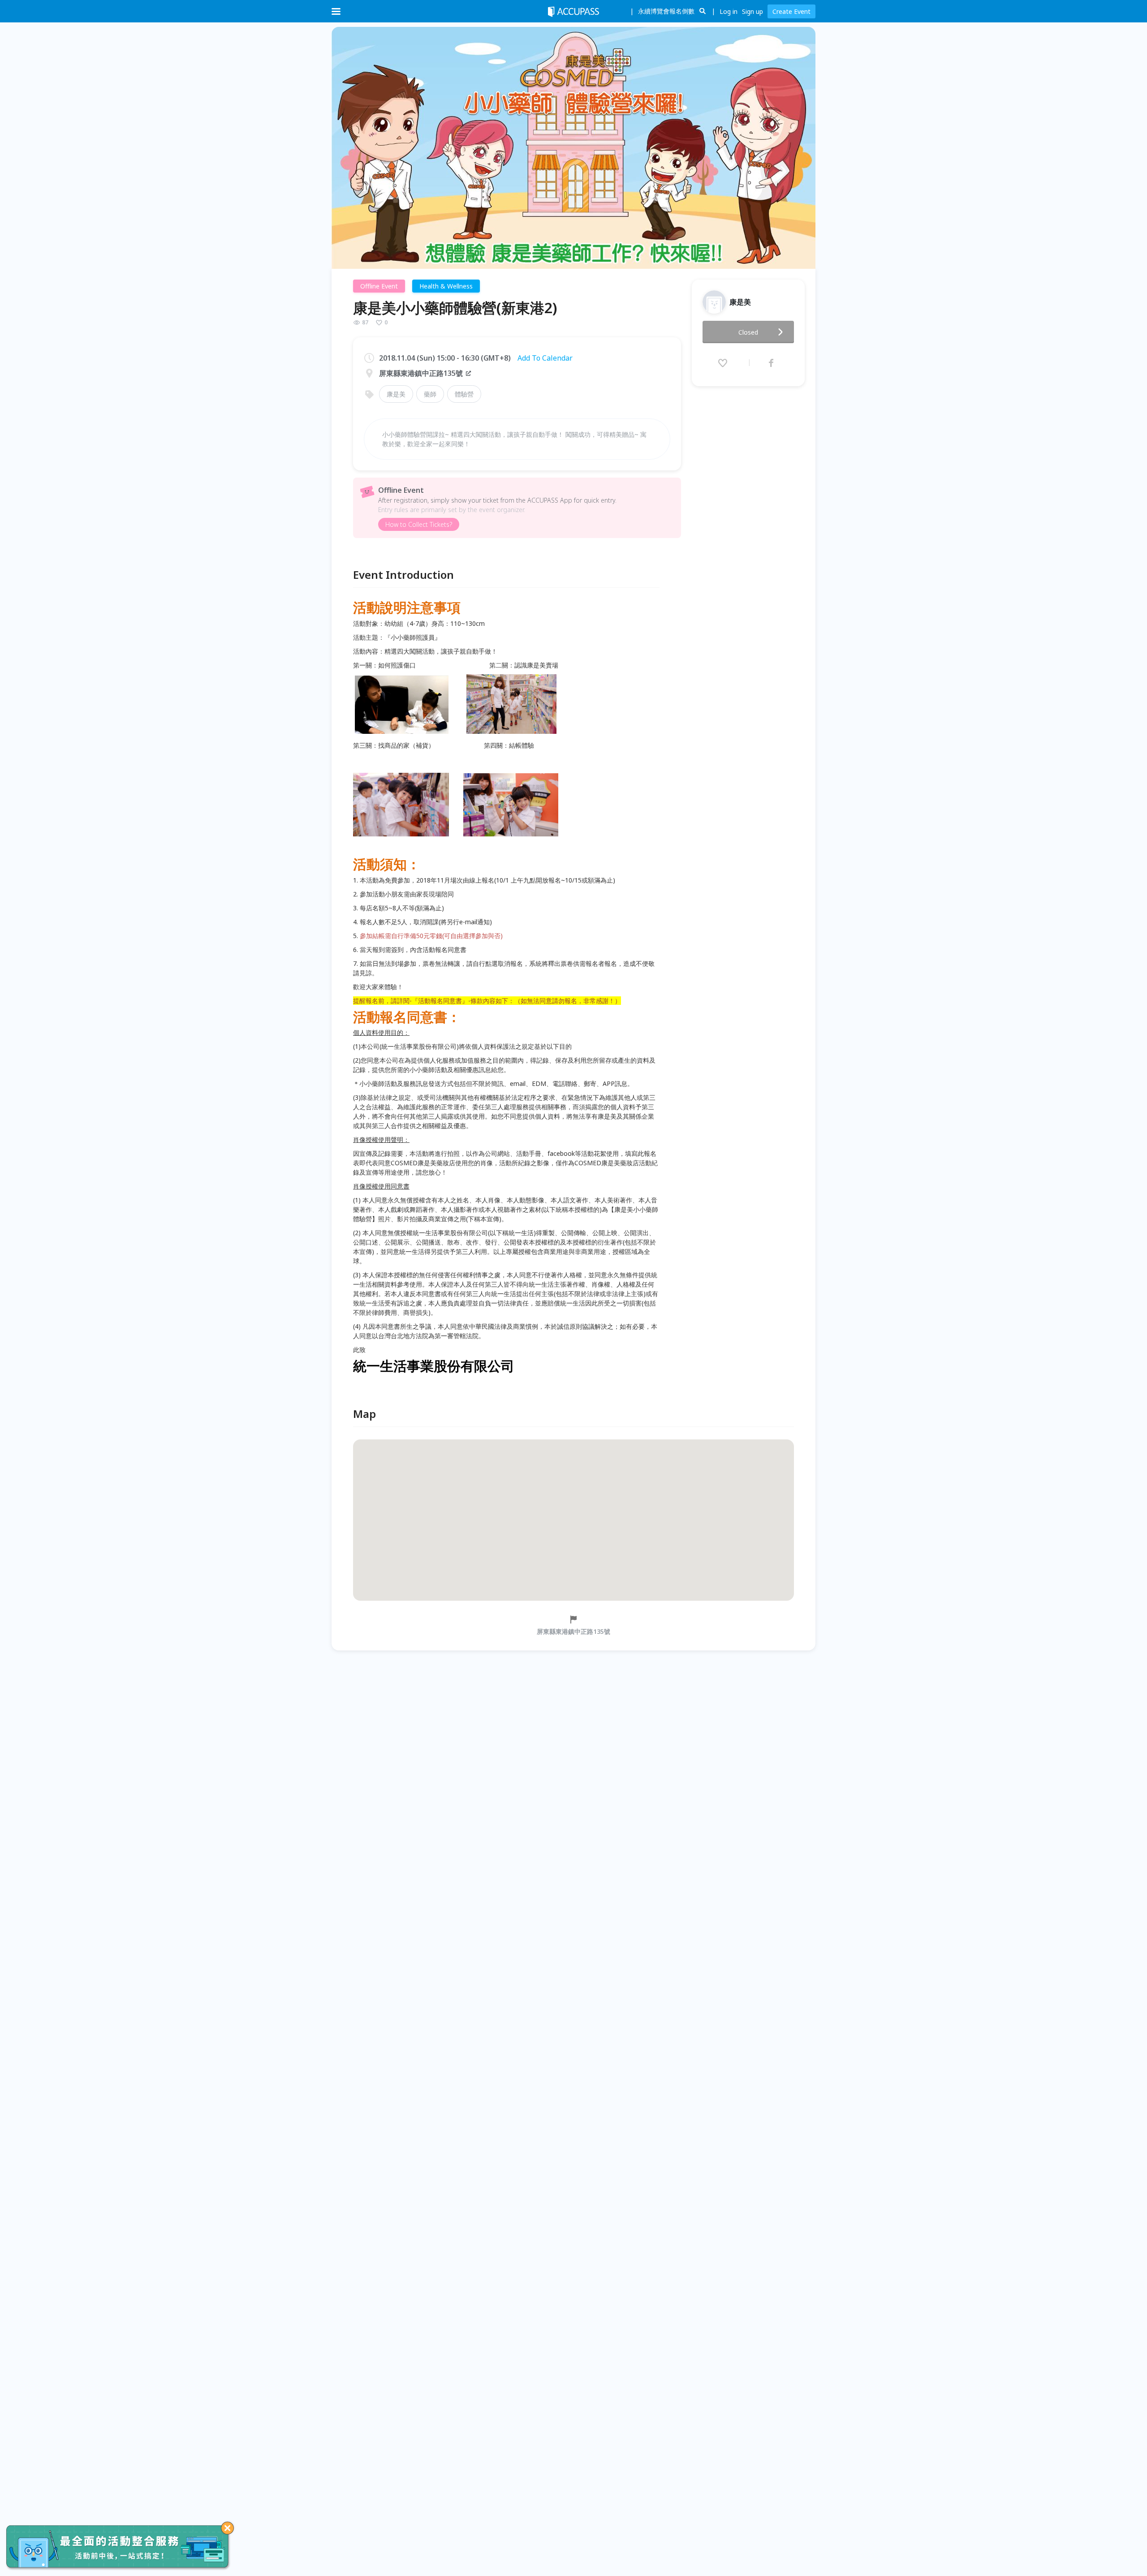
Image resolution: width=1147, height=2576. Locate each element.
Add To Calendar (545, 358)
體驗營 (464, 394)
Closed (748, 332)
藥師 (430, 394)
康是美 (396, 394)
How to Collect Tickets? (419, 524)
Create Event (791, 11)
